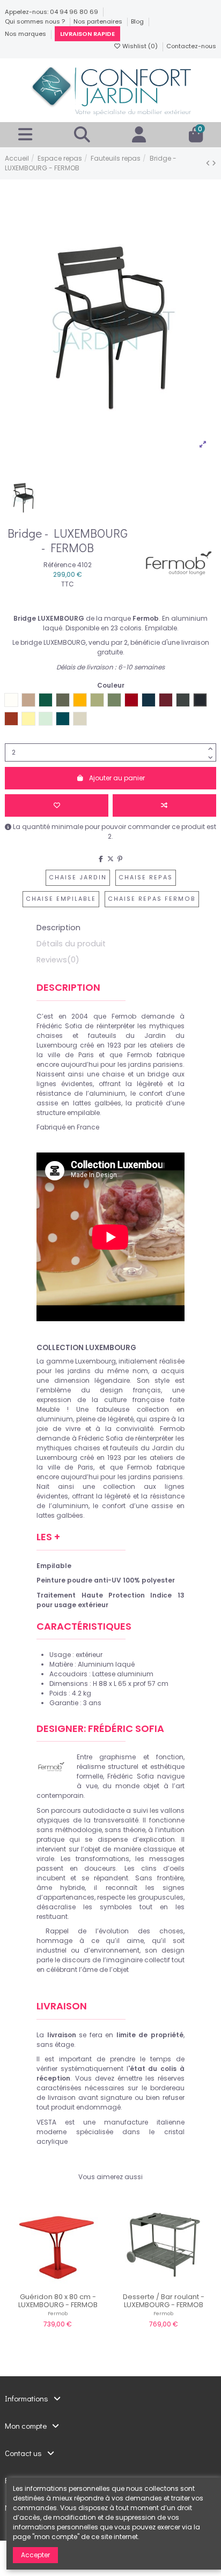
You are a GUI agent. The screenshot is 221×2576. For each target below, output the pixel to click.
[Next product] (214, 163)
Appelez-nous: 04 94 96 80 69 (52, 12)
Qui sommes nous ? (36, 21)
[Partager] (101, 859)
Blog (138, 21)
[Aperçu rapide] (70, 2285)
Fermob (58, 2313)
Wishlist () (140, 46)
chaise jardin (78, 878)
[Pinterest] (120, 859)
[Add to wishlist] (57, 805)
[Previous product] (209, 163)
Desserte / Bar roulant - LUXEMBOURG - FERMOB (164, 2301)
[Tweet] (110, 859)
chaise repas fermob (152, 899)
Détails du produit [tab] (71, 944)
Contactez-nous (191, 46)
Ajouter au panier (117, 778)
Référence (60, 565)
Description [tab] (58, 928)
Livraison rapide (87, 34)
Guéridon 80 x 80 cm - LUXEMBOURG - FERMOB (58, 2301)
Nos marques (26, 34)
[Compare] (57, 2285)
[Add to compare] (164, 805)
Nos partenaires (99, 21)
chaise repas (146, 878)
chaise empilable (61, 899)
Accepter (35, 2555)
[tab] (110, 962)
